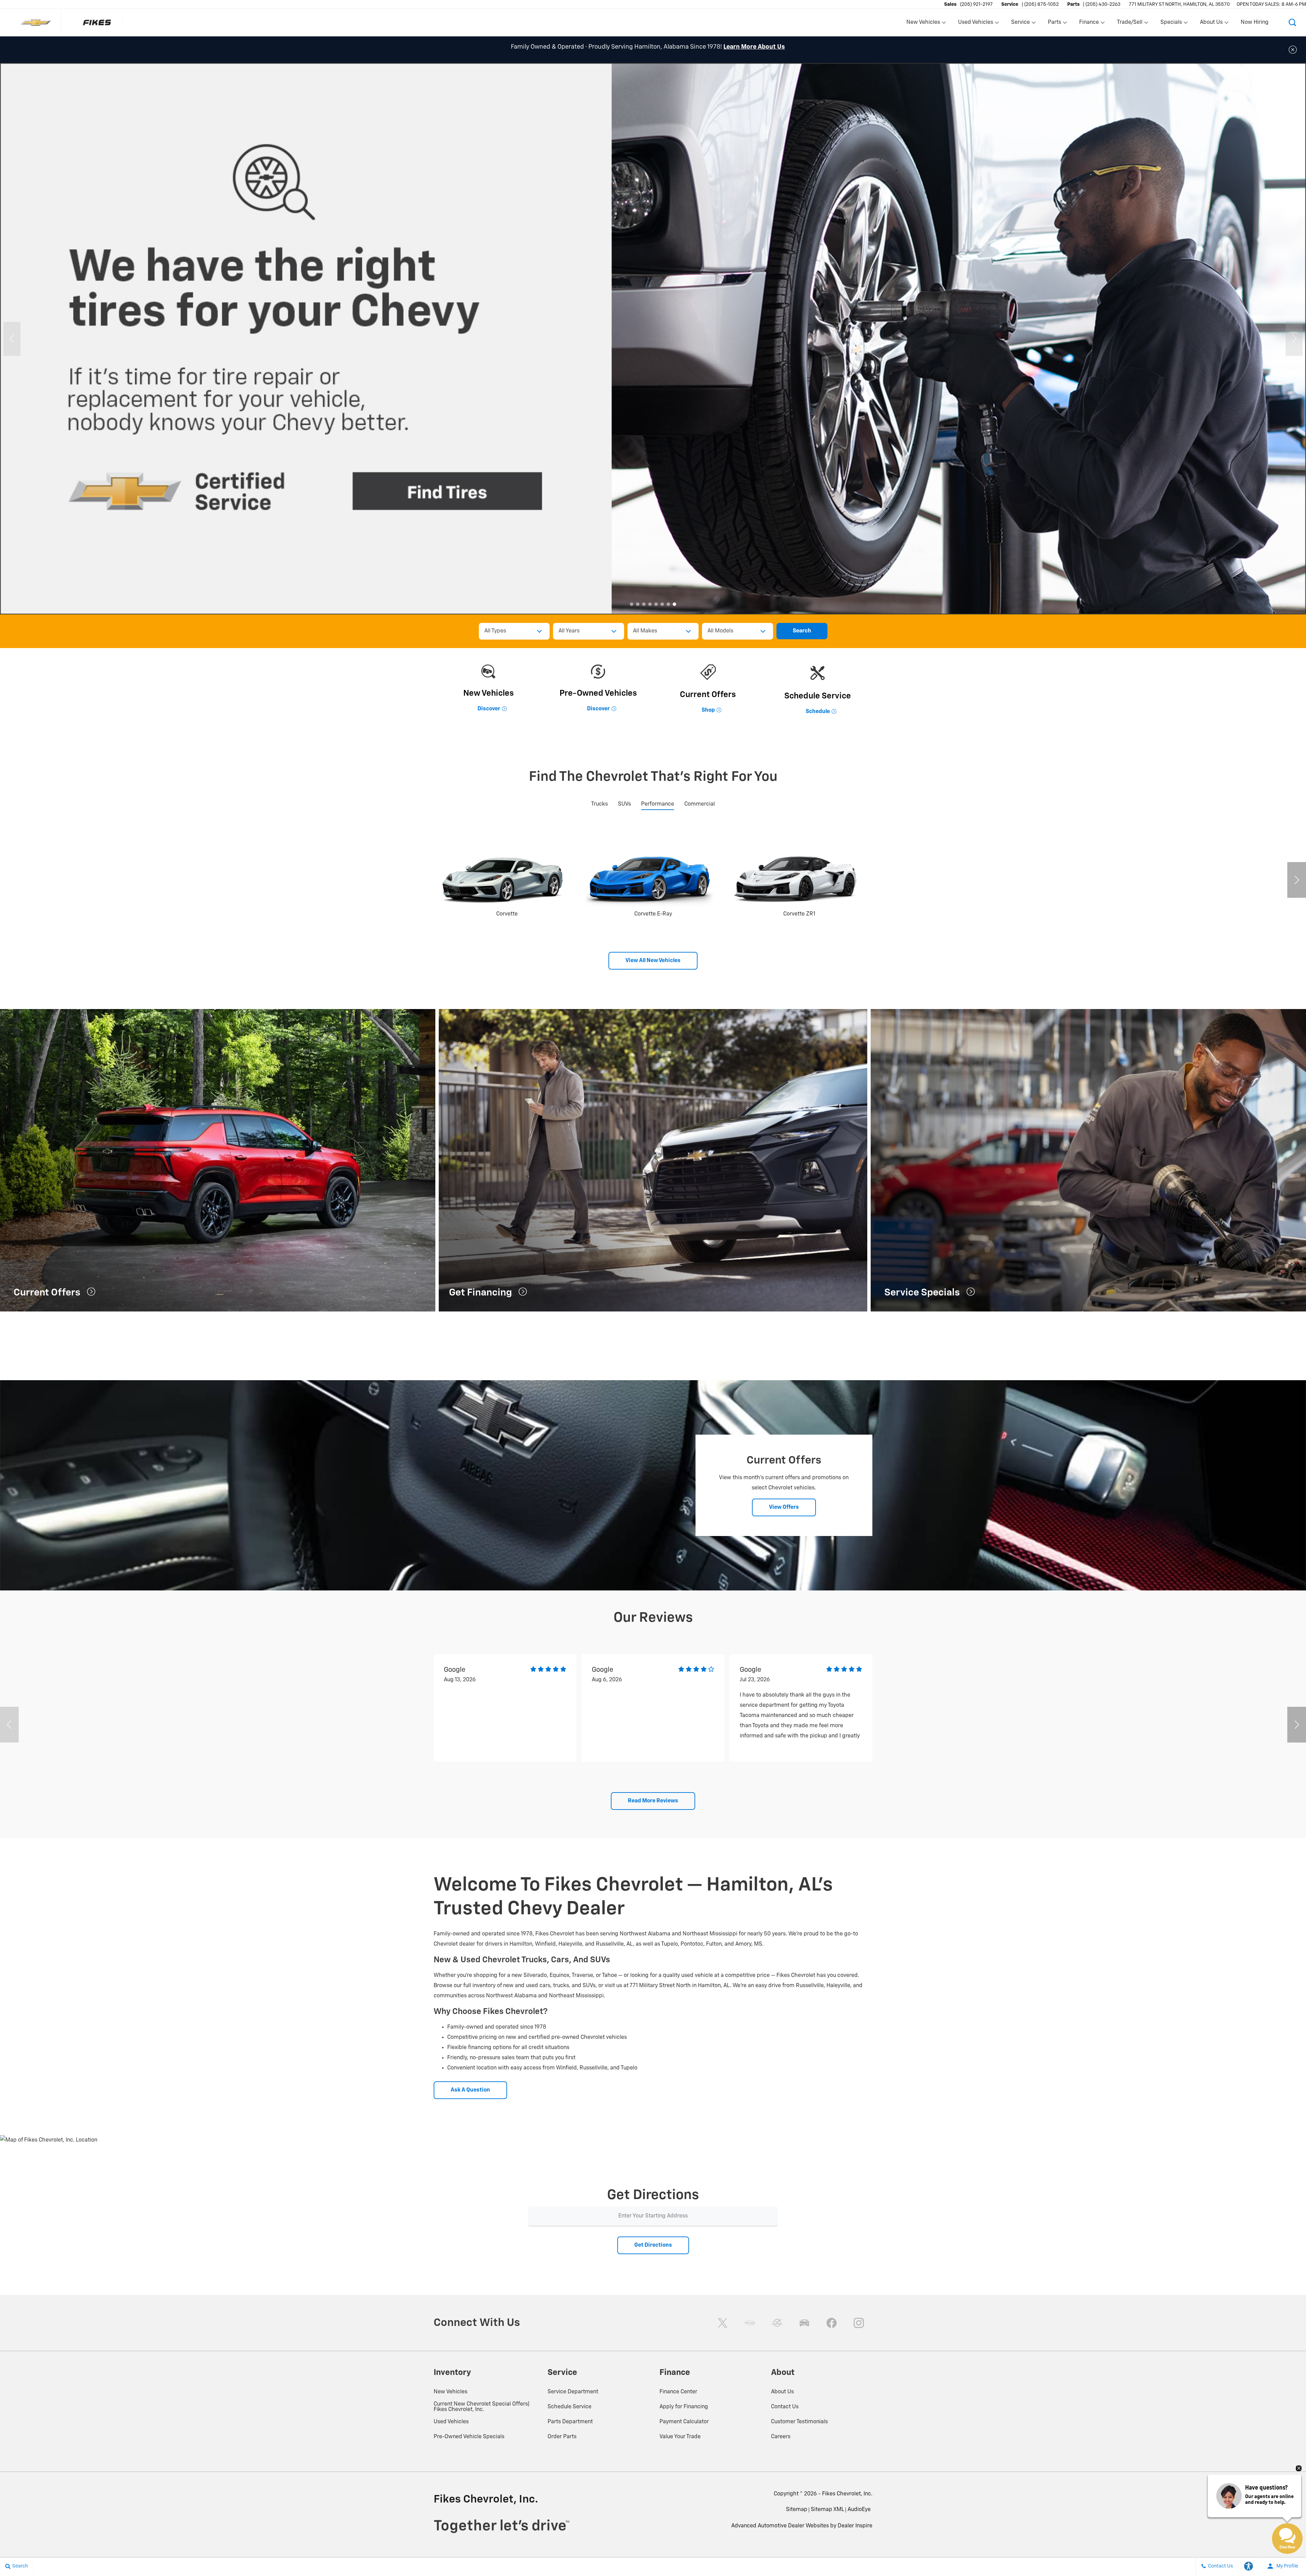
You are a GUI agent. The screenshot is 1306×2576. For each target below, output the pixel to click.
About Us (782, 2392)
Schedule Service (570, 2407)
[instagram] (859, 2323)
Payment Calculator (684, 2422)
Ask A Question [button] (470, 2090)
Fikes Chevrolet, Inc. (847, 2494)
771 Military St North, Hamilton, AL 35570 (1179, 4)
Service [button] (1020, 24)
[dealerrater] (777, 2323)
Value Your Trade (680, 2437)
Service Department (573, 2392)
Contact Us (785, 2407)
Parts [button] (1055, 24)
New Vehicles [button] (923, 24)
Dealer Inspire (855, 2526)
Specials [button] (1171, 24)
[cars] (750, 2323)
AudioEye (859, 2510)
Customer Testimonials (799, 2422)
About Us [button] (1211, 24)
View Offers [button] (784, 1507)
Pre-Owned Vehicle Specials (469, 2437)
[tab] (599, 804)
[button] (1292, 22)
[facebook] (832, 2323)
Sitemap (797, 2510)
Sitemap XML (827, 2510)
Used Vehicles (451, 2422)
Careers (781, 2437)
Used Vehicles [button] (975, 24)
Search (802, 631)
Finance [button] (1089, 24)
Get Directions (653, 2245)
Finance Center (678, 2392)
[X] (723, 2323)
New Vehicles (450, 2392)
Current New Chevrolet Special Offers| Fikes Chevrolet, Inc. (482, 2407)
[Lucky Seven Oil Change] (653, 339)
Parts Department (570, 2422)
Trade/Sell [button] (1129, 24)
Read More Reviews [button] (653, 1801)
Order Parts (562, 2437)
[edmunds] (804, 2323)
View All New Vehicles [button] (653, 961)
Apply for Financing (684, 2407)
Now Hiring (1255, 22)
